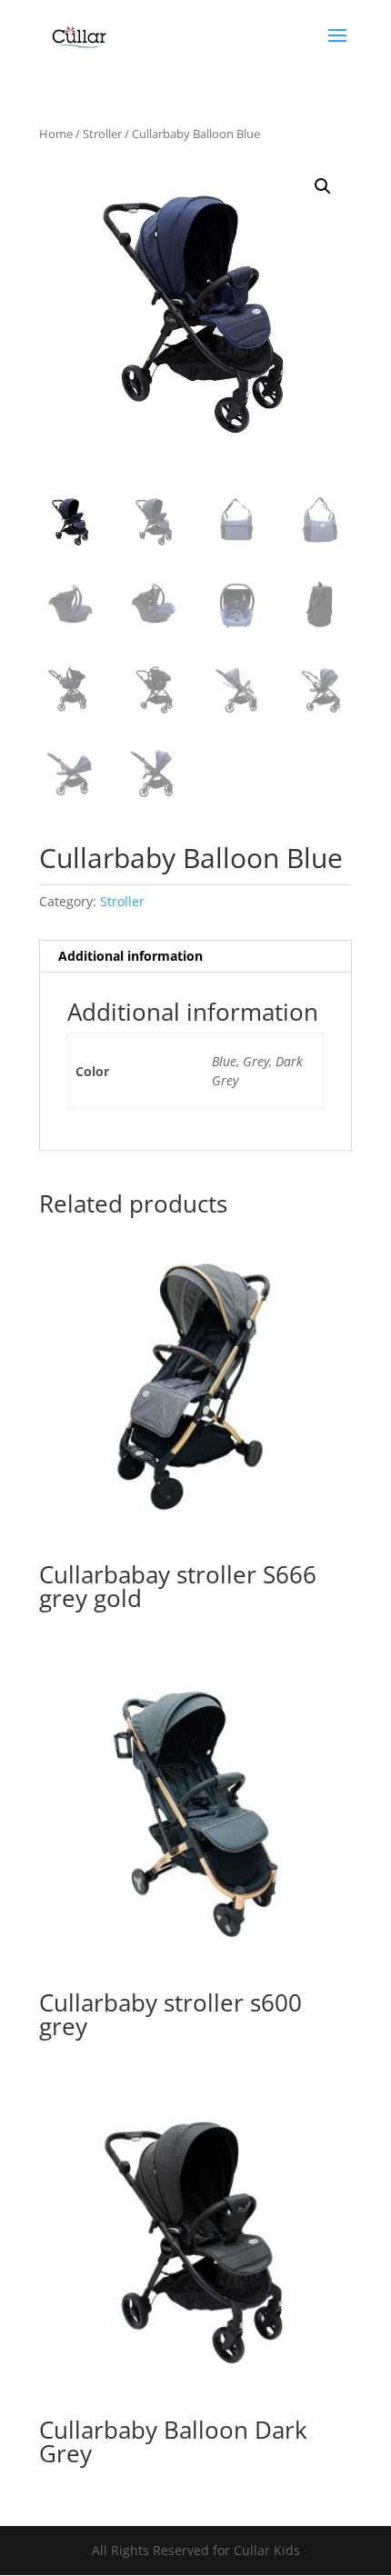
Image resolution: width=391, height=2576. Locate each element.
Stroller (102, 134)
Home (56, 134)
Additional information (130, 956)
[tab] (195, 957)
